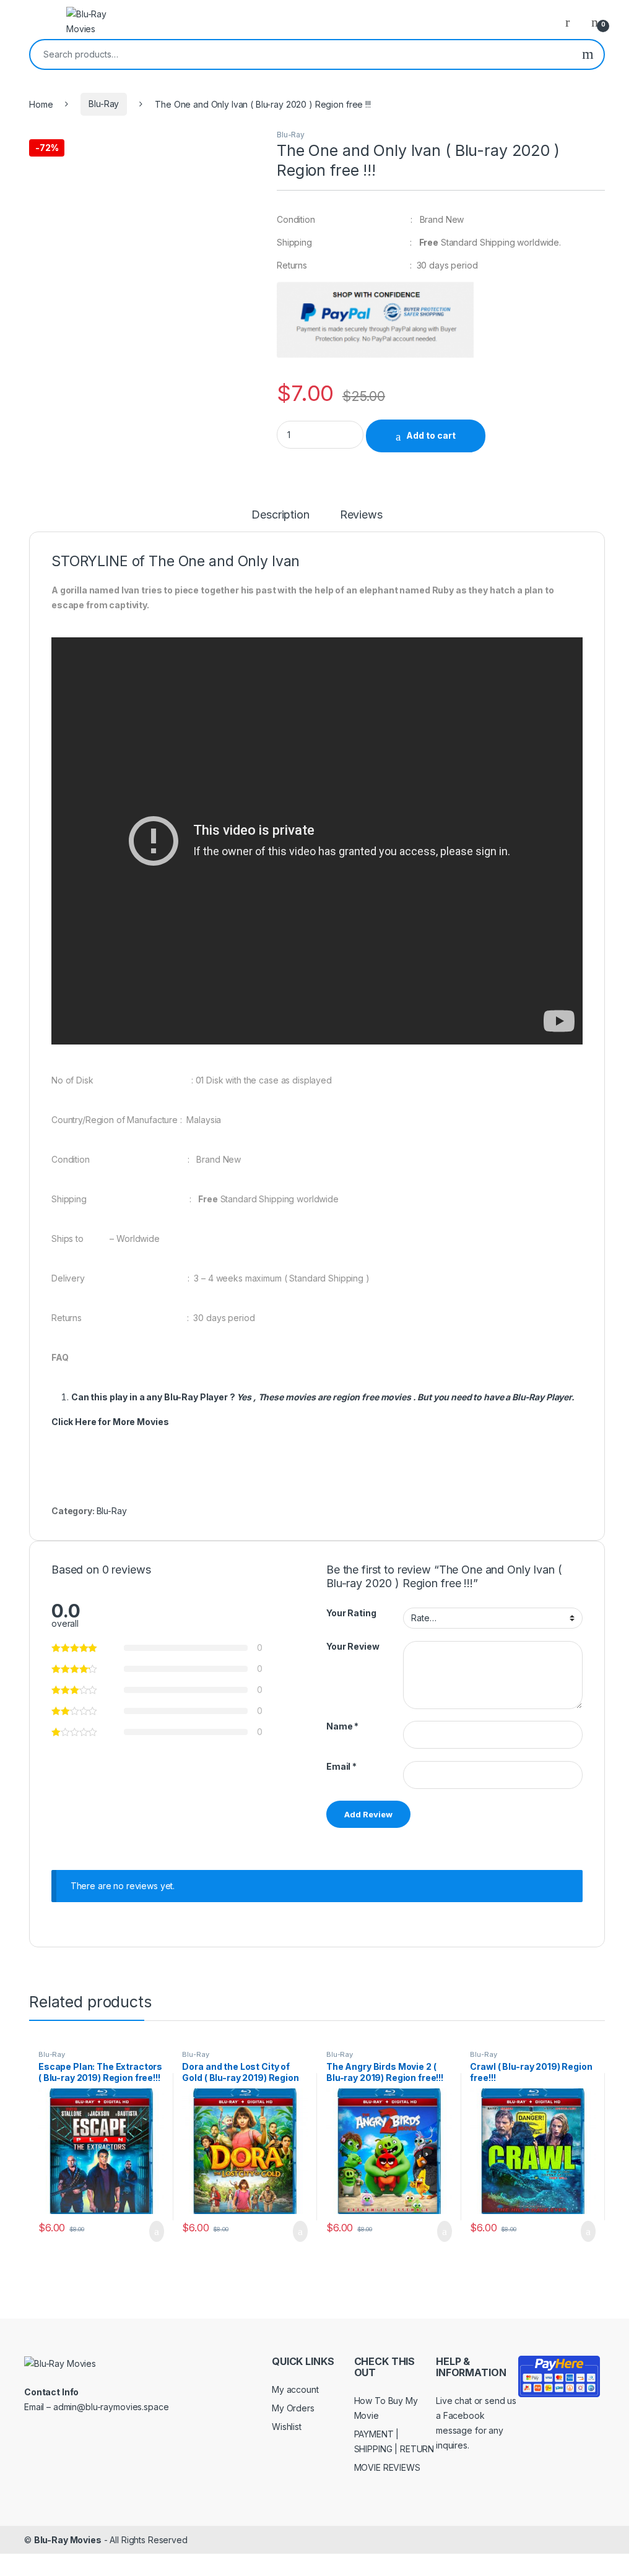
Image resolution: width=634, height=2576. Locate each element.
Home (41, 104)
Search (588, 54)
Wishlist (287, 2427)
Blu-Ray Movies (68, 2540)
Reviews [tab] (361, 515)
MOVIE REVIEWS (387, 2467)
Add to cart (431, 435)
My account (295, 2389)
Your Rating (351, 1613)
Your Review (353, 1646)
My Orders (293, 2408)
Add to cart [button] (156, 2231)
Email (341, 1766)
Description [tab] (280, 515)
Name (342, 1726)
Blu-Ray (104, 104)
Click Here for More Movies (110, 1422)
